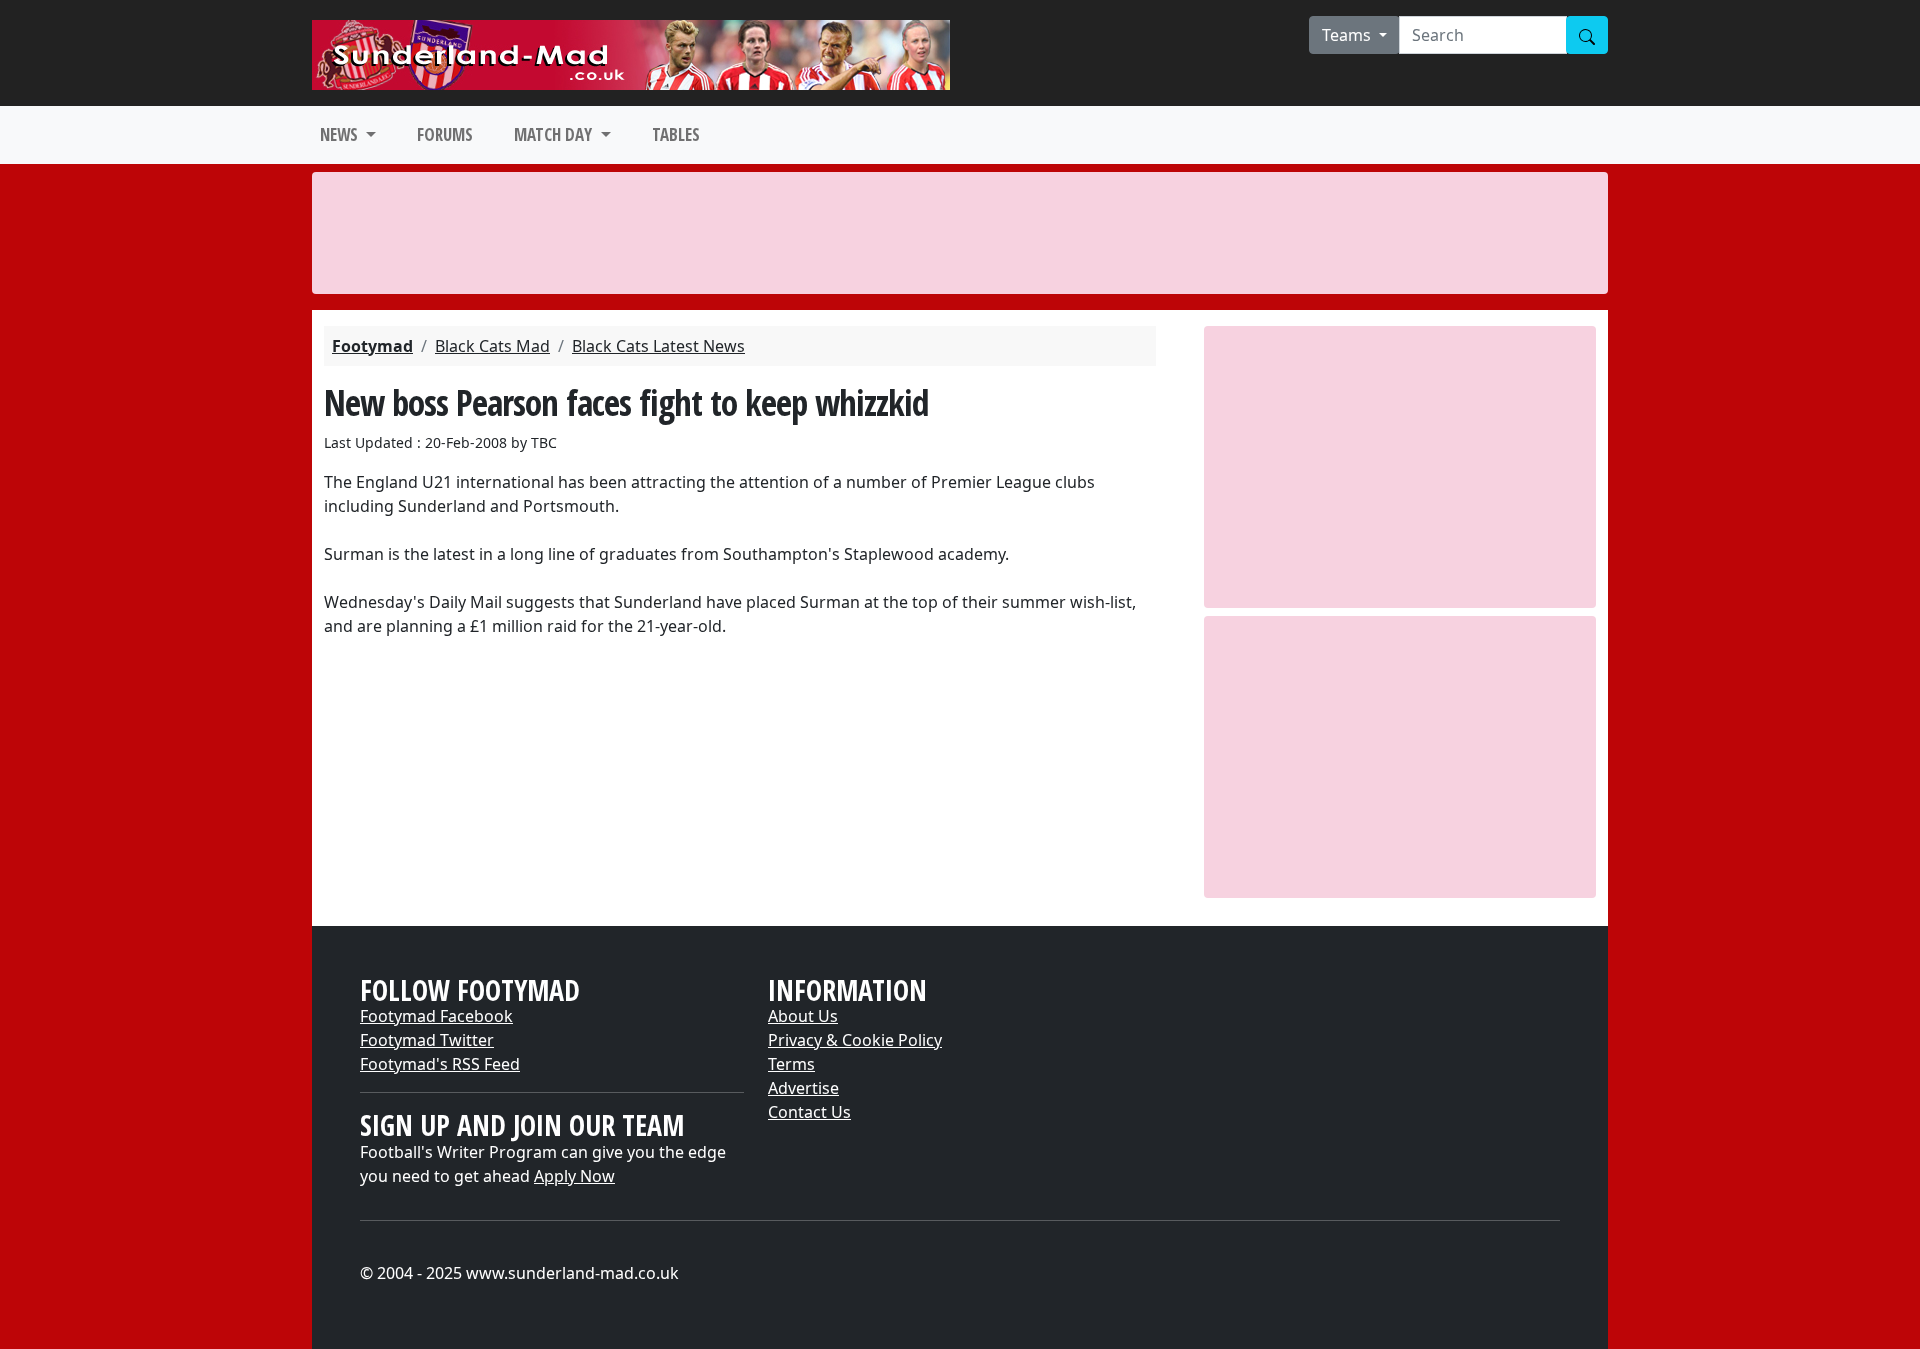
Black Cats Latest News (658, 346)
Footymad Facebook (436, 1016)
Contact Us (809, 1112)
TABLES (676, 134)
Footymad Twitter (427, 1040)
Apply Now (574, 1176)
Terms (791, 1064)
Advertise (803, 1088)
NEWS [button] (341, 134)
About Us (803, 1016)
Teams (1348, 35)
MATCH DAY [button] (555, 134)
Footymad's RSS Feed (440, 1064)
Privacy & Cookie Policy (855, 1040)
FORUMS (445, 134)
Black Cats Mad (492, 346)
